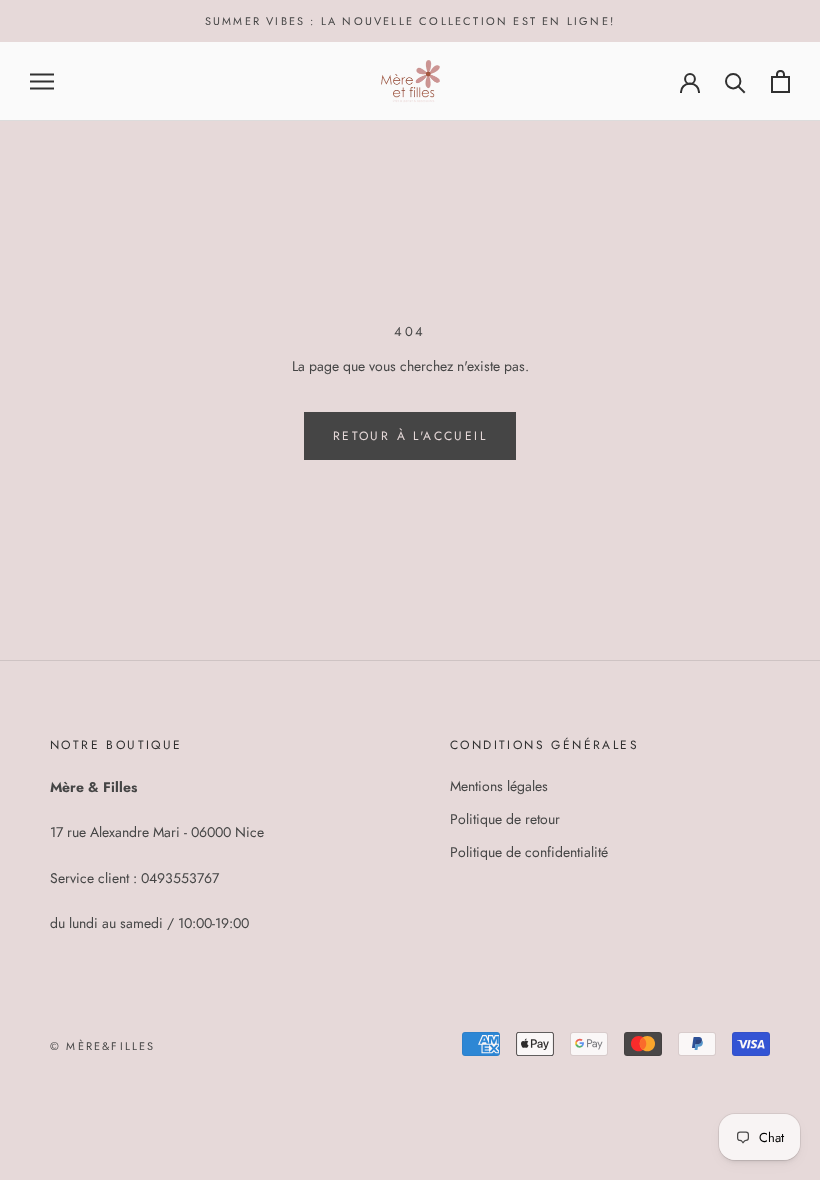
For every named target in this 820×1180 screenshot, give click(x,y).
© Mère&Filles (103, 1046)
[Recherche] (735, 81)
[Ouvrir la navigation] (42, 81)
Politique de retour (505, 819)
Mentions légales (499, 786)
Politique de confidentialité (529, 852)
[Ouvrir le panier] (780, 81)
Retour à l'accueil (410, 436)
